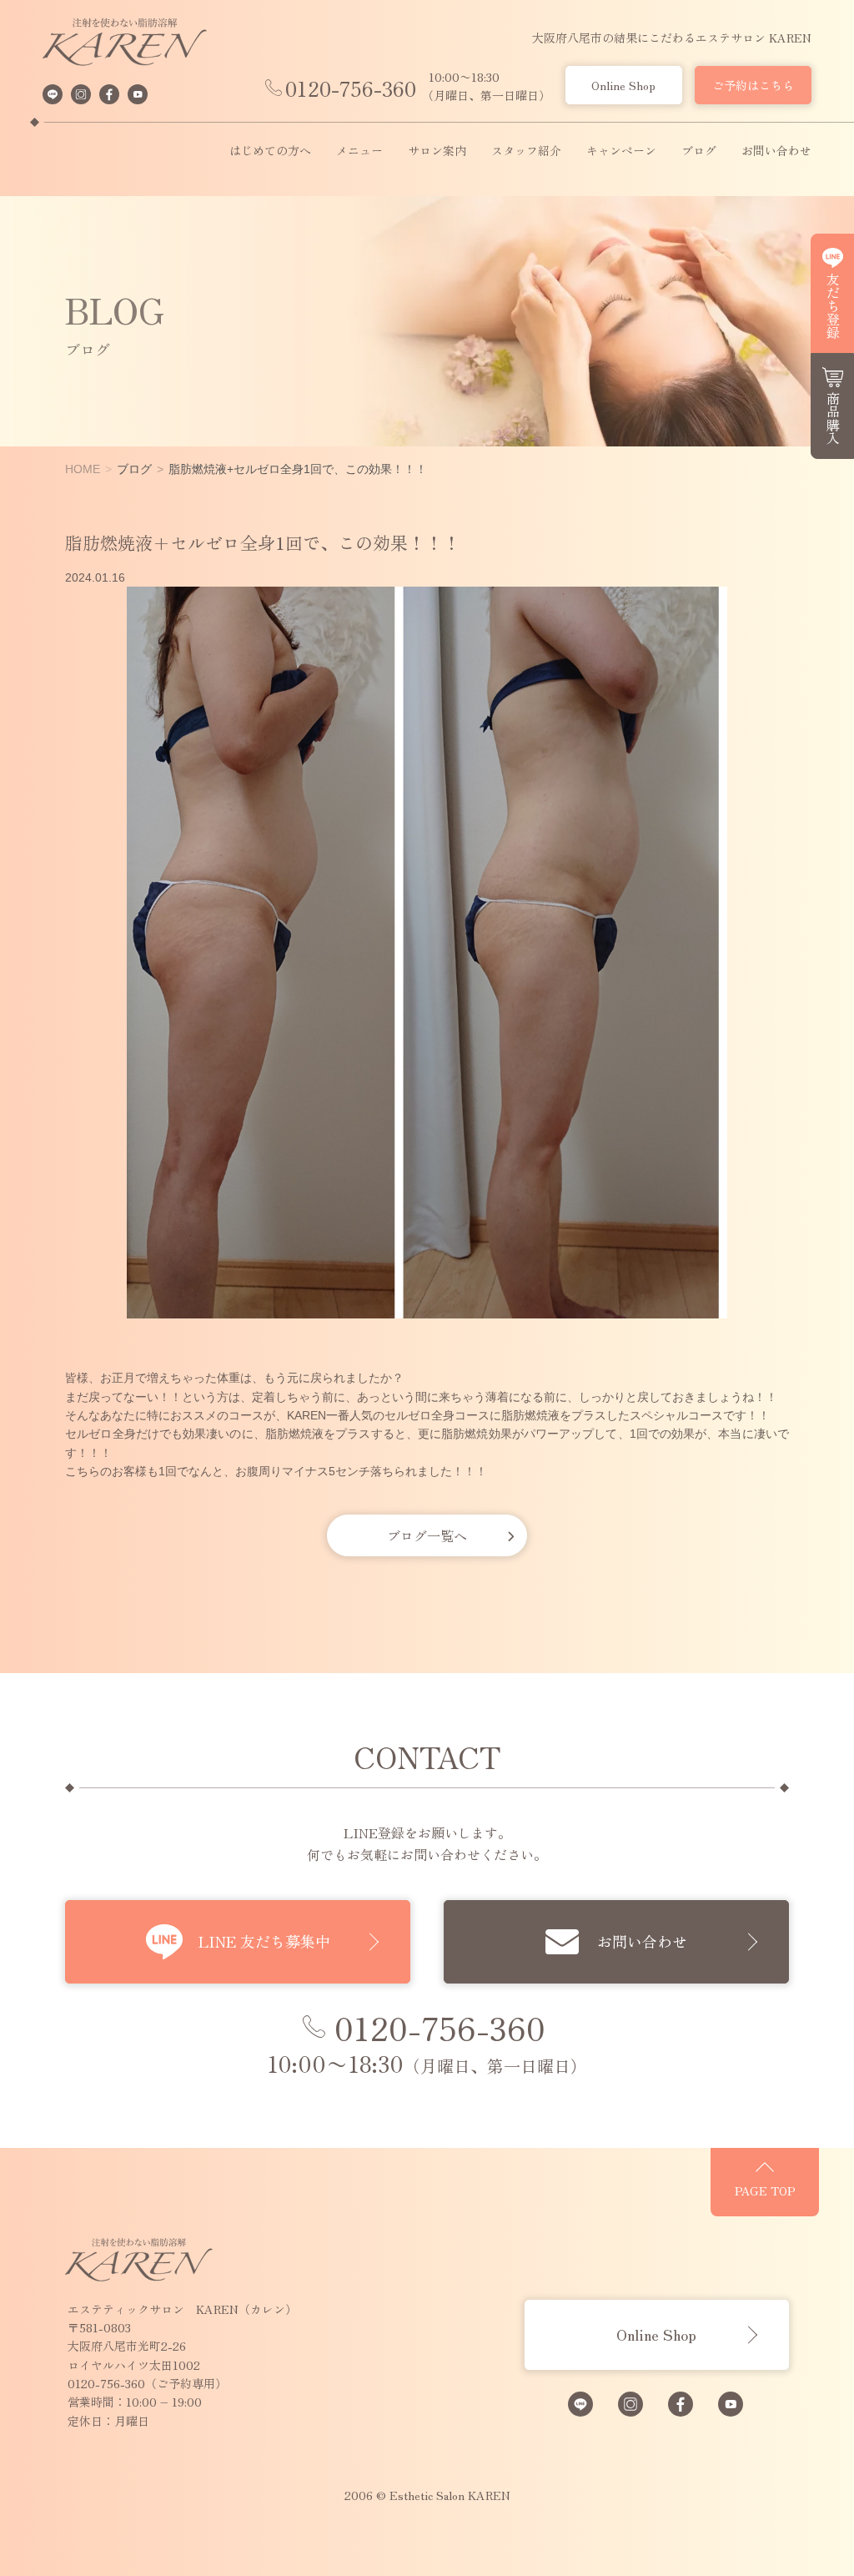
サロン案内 (437, 151)
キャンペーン (621, 151)
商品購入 (833, 418)
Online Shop (623, 85)
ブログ (699, 151)
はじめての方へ (270, 151)
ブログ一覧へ (427, 1535)
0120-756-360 (351, 88)
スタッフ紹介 (526, 151)
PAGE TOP (765, 2190)
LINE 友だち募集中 (264, 1941)
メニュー (359, 151)
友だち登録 (833, 305)
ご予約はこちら (753, 85)
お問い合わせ (776, 151)
